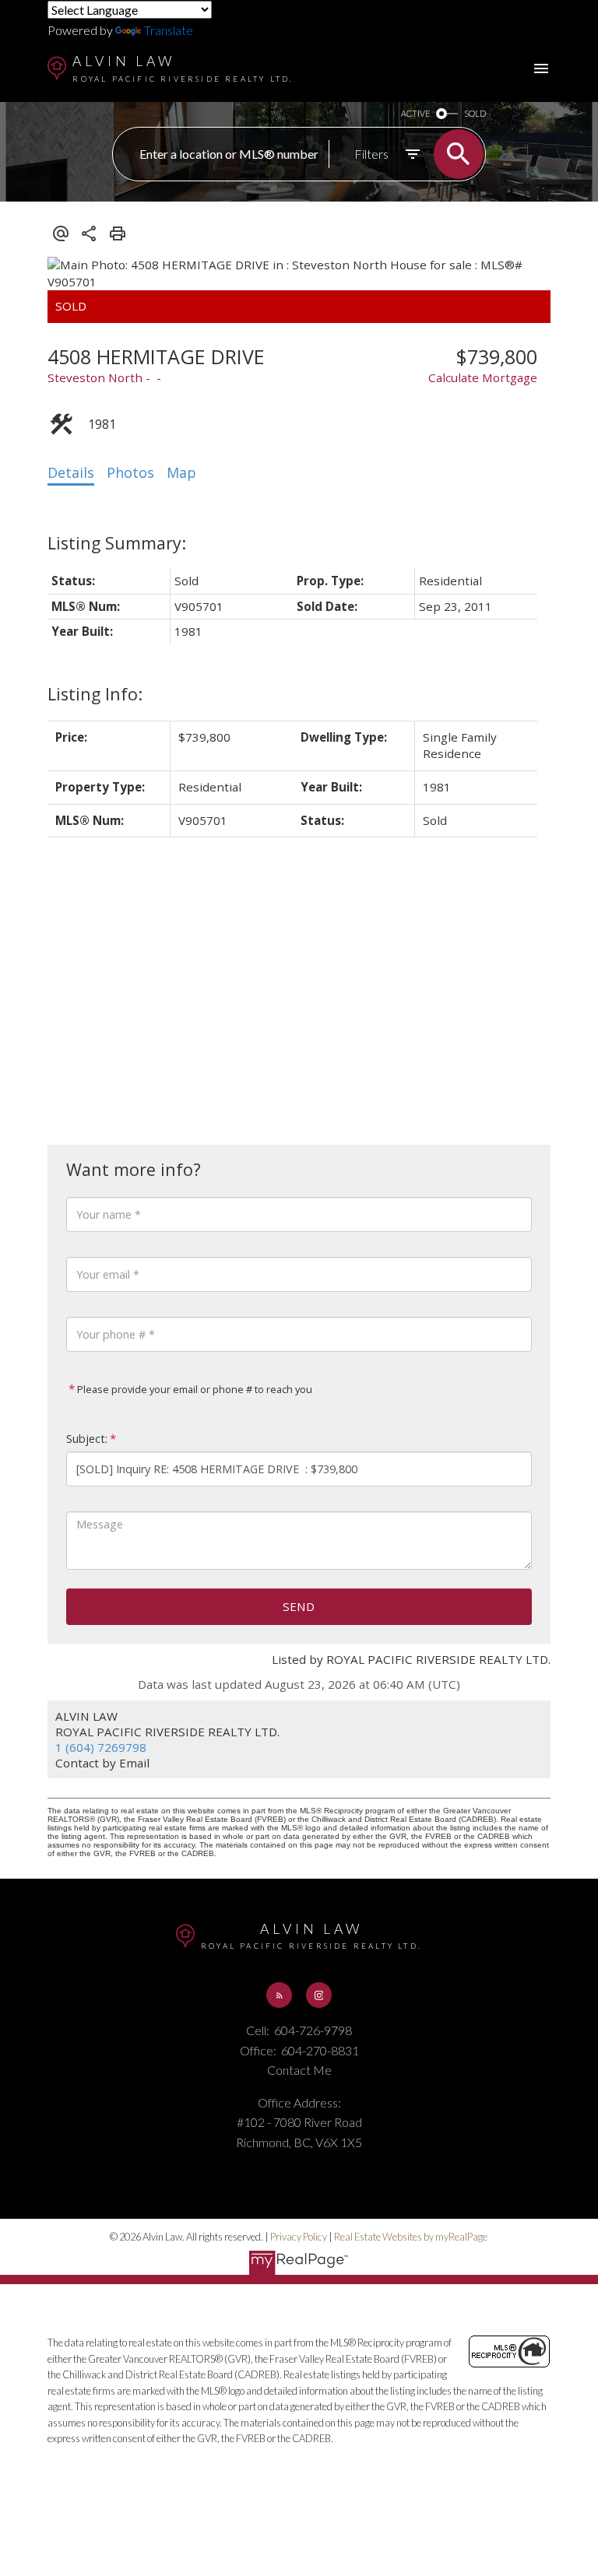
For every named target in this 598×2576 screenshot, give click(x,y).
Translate (169, 30)
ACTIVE (415, 113)
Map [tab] (181, 472)
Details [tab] (71, 472)
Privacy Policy (299, 2237)
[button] (279, 1995)
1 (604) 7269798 (101, 1747)
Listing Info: (95, 694)
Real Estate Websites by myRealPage (411, 2237)
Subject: (87, 1439)
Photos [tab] (130, 472)
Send (299, 1606)
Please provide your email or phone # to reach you (193, 1389)
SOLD (475, 113)
